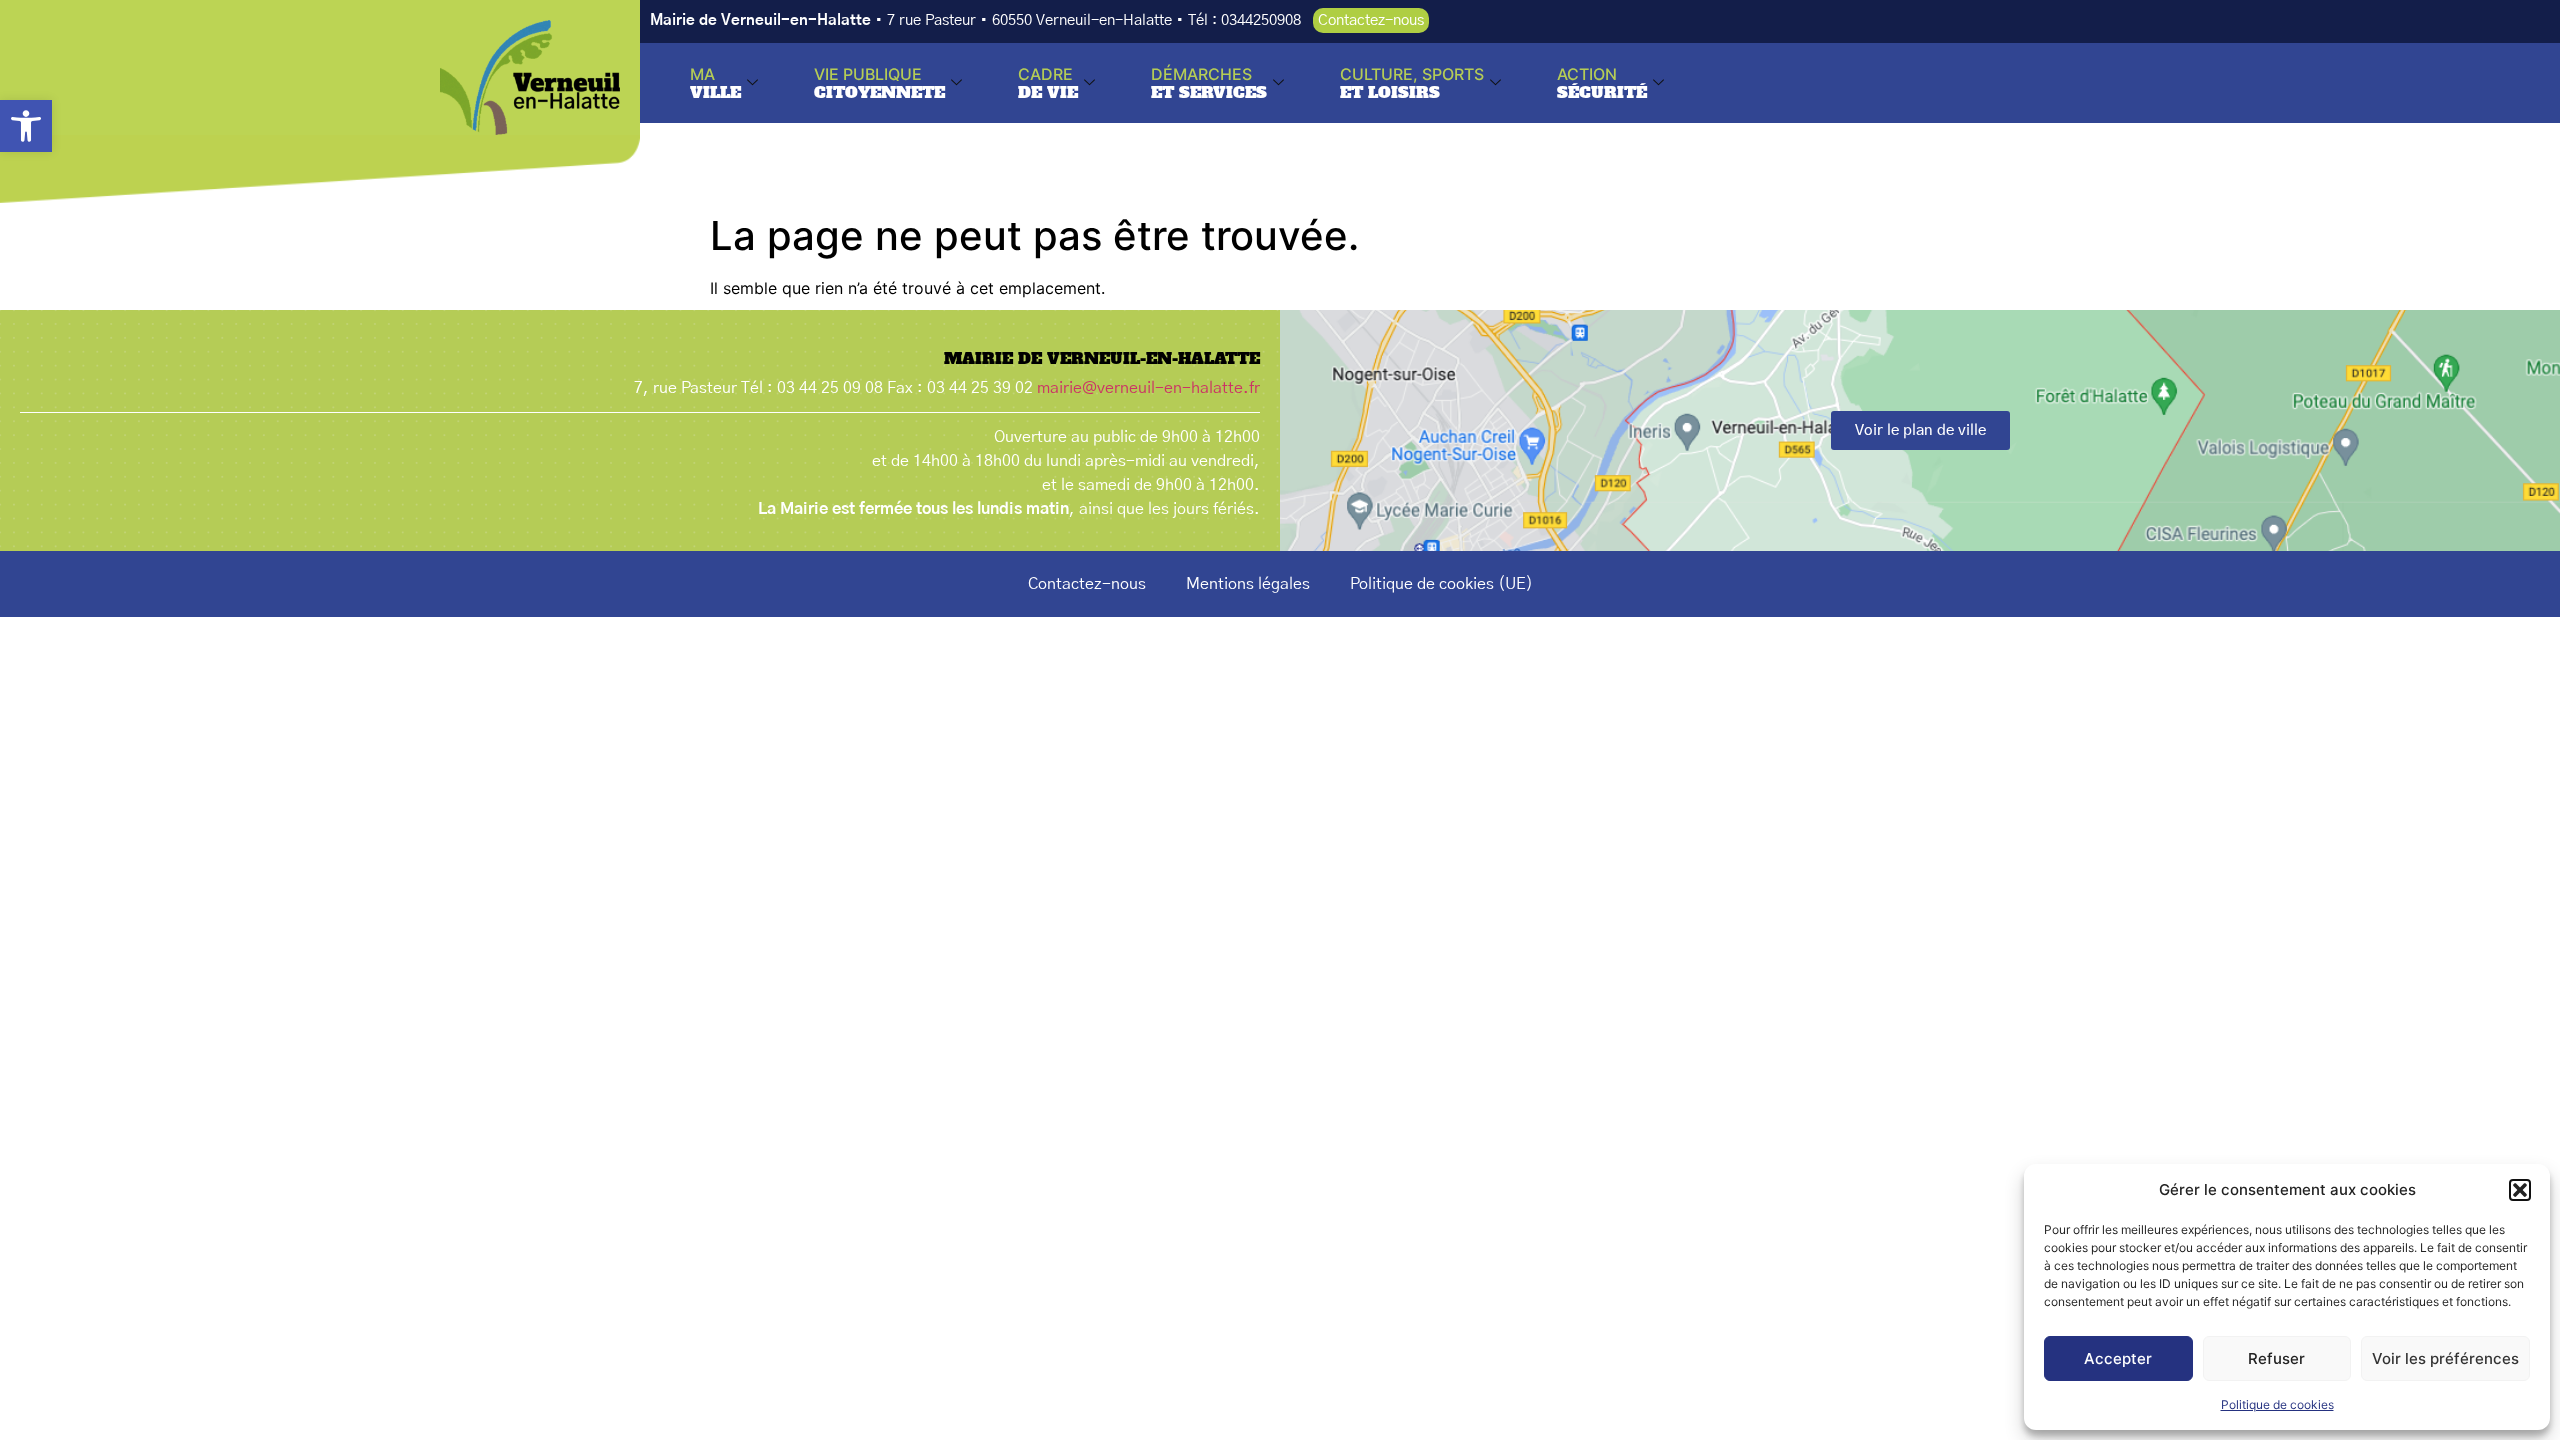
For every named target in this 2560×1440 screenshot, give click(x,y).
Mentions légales (1248, 584)
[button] (26, 126)
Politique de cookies (2277, 1404)
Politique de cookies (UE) (1441, 584)
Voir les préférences (2445, 1358)
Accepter (2118, 1358)
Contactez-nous (1087, 584)
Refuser (2276, 1358)
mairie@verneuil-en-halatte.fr (1148, 388)
